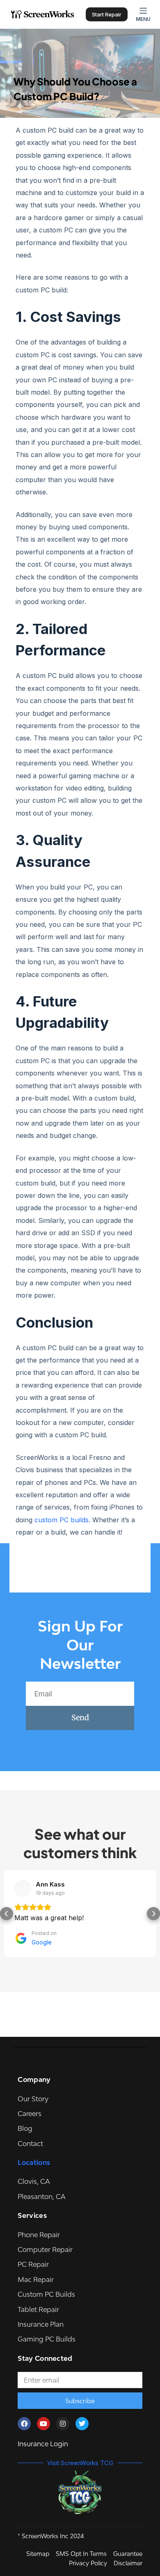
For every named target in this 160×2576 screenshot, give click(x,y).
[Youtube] (43, 2424)
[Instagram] (63, 2424)
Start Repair (107, 14)
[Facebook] (24, 2424)
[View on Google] (23, 1889)
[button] (7, 1914)
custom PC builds (62, 1520)
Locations (34, 2162)
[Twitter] (82, 2424)
